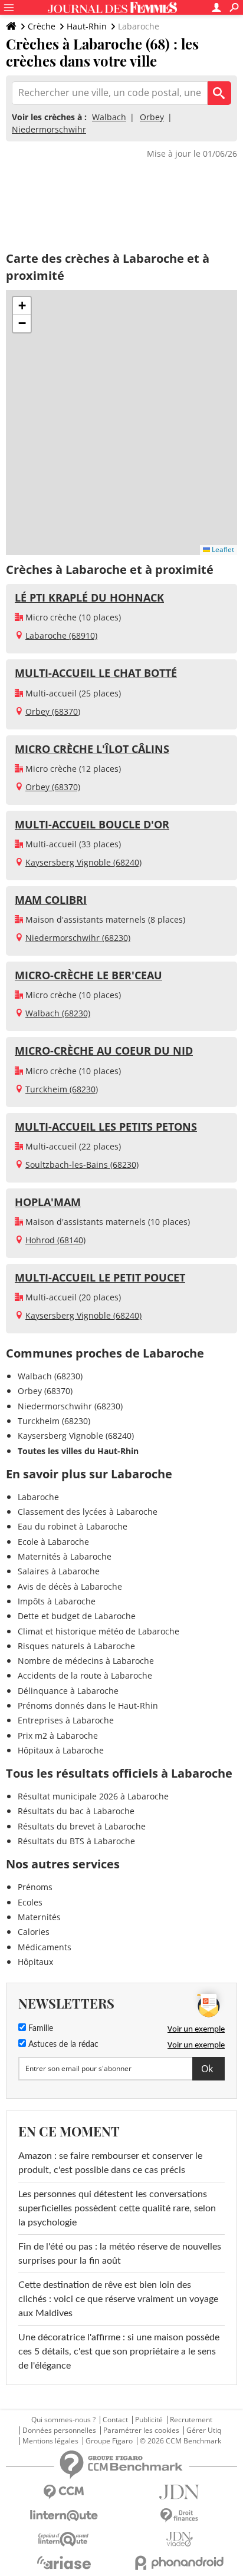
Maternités (39, 1917)
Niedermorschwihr (49, 129)
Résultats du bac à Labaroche (76, 1811)
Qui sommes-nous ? (63, 2420)
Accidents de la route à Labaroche (85, 1675)
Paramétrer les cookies (141, 2430)
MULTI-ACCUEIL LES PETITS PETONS (106, 1127)
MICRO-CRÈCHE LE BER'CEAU (88, 975)
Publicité (149, 2420)
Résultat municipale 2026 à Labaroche (93, 1796)
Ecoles (30, 1902)
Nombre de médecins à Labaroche (86, 1661)
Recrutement (191, 2420)
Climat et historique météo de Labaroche (98, 1631)
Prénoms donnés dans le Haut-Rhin (88, 1705)
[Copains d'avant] (64, 2539)
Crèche (42, 26)
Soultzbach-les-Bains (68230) (82, 1165)
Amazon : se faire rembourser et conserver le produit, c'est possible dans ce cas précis (110, 2163)
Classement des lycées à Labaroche (88, 1512)
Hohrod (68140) (55, 1240)
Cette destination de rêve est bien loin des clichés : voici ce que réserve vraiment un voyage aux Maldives (118, 2299)
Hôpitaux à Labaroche (61, 1750)
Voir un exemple (196, 2029)
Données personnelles (59, 2430)
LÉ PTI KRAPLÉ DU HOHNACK (89, 597)
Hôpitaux (35, 1962)
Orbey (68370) (53, 711)
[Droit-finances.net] (179, 2516)
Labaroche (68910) (61, 635)
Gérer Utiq (204, 2430)
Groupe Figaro (109, 2441)
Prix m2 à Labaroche (58, 1736)
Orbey (152, 117)
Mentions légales (50, 2441)
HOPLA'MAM (48, 1202)
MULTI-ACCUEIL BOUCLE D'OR (92, 824)
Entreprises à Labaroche (66, 1720)
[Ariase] (64, 2562)
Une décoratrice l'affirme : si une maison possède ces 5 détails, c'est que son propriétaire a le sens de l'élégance (119, 2352)
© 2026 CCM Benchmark (180, 2441)
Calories (34, 1932)
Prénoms (35, 1887)
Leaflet (222, 549)
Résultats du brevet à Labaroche (82, 1826)
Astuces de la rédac (62, 2045)
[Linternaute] (64, 2516)
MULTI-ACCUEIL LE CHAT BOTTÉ (96, 673)
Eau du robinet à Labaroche (73, 1526)
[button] (22, 306)
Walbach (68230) (58, 1013)
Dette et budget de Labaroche (77, 1616)
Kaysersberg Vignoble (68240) (83, 862)
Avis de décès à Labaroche (70, 1586)
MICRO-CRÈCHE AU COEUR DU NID (104, 1051)
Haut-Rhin (87, 26)
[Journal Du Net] (179, 2492)
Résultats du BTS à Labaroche (76, 1841)
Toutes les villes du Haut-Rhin (78, 1451)
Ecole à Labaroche (53, 1542)
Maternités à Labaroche (65, 1556)
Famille (40, 2029)
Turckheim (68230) (62, 1089)
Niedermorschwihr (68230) (78, 938)
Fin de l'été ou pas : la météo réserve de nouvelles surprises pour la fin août (120, 2254)
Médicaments (45, 1947)
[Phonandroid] (179, 2563)
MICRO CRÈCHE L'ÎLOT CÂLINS (92, 749)
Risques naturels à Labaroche (76, 1646)
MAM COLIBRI (51, 900)
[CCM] (64, 2492)
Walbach (109, 117)
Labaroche (38, 1497)
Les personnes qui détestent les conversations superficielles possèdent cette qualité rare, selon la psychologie (117, 2208)
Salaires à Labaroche (59, 1571)
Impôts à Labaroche (57, 1601)
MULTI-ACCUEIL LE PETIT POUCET (100, 1277)
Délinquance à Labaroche (68, 1691)
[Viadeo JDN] (179, 2539)
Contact (115, 2420)
